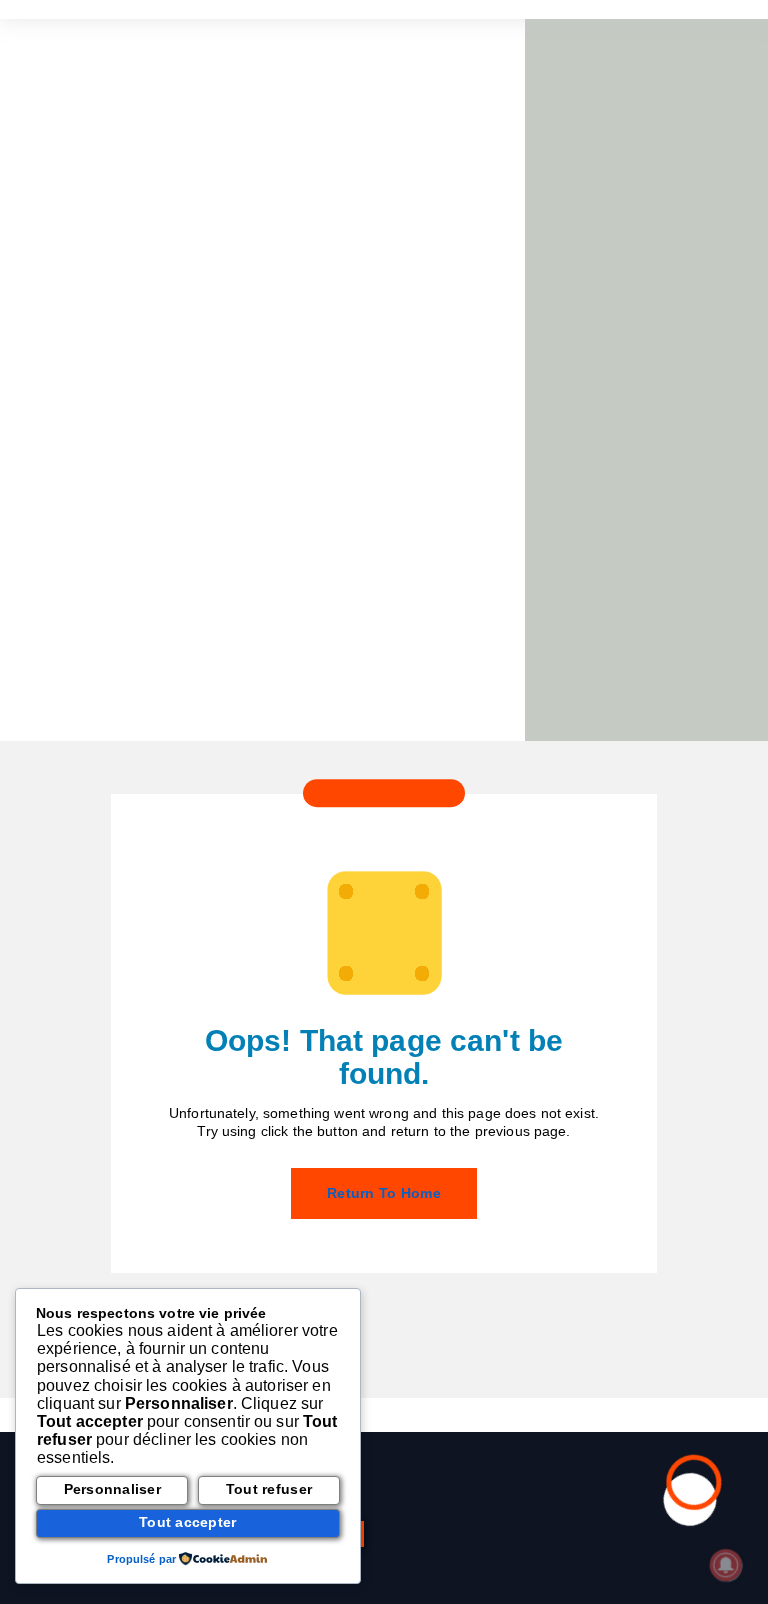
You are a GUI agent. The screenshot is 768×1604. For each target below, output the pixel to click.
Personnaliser (112, 1489)
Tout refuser (269, 1489)
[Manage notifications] (726, 1565)
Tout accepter (187, 1522)
